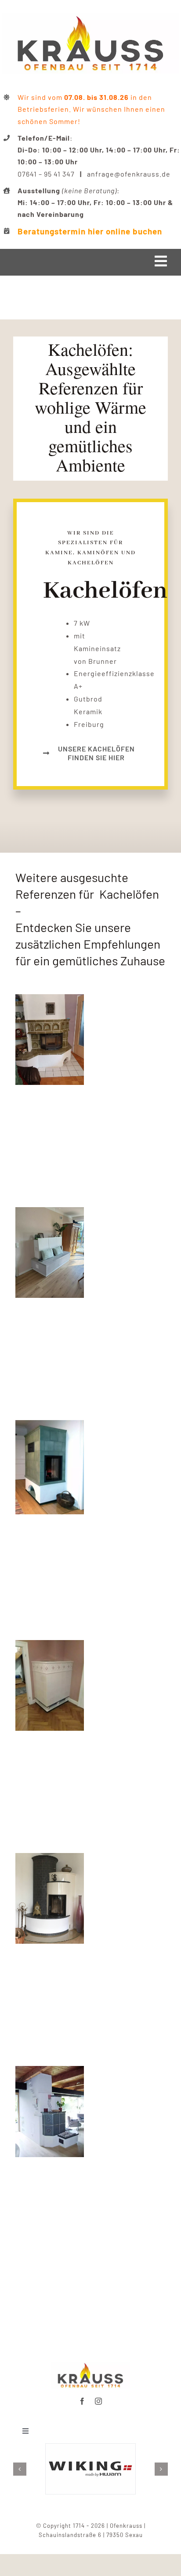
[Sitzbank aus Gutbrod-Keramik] (50, 1213)
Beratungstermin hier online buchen (90, 231)
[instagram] (99, 2401)
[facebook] (82, 2401)
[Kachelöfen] (50, 1859)
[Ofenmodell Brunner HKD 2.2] (90, 2365)
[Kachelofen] (50, 1426)
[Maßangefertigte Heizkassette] (50, 1000)
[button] (20, 2469)
